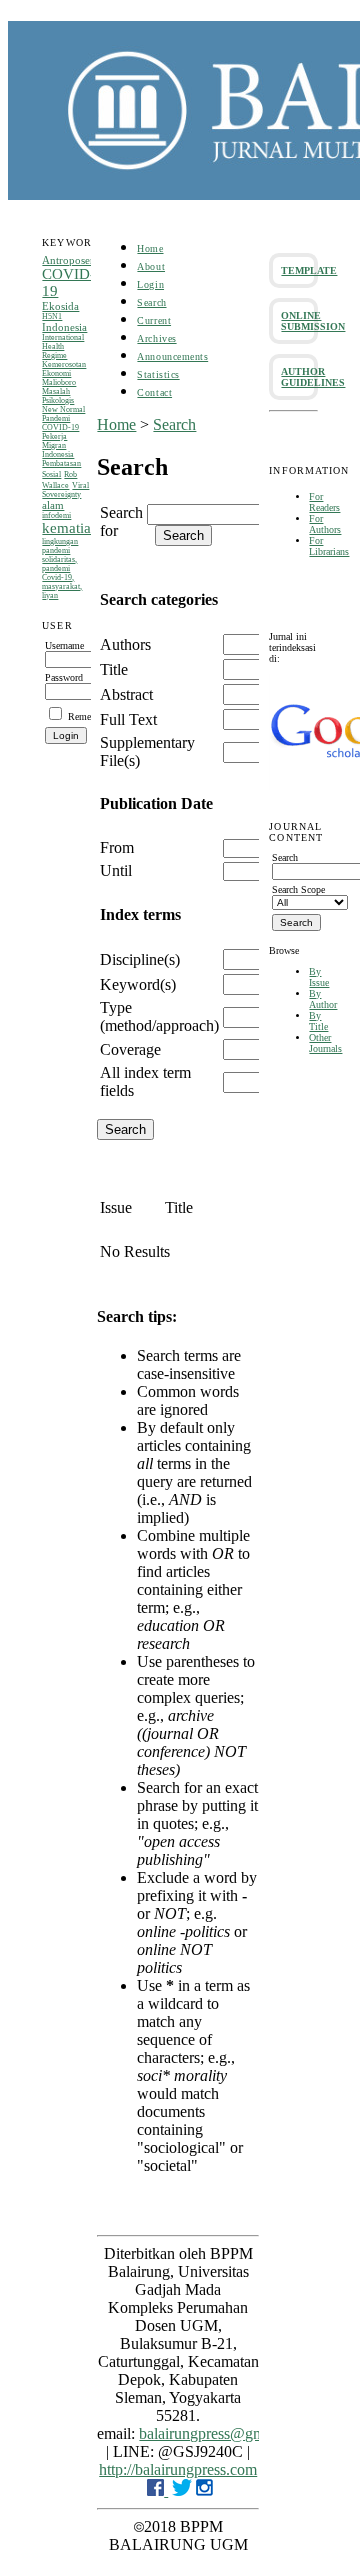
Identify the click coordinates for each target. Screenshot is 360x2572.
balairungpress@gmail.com (225, 2433)
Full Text (128, 719)
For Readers (324, 502)
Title (114, 669)
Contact (154, 392)
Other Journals (325, 1043)
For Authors (325, 524)
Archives (156, 338)
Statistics (158, 374)
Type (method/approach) (159, 1016)
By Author (323, 999)
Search (151, 302)
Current (154, 320)
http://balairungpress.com (178, 2469)
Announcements (172, 356)
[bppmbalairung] (204, 2490)
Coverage (130, 1049)
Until (116, 870)
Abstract (126, 694)
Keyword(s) (138, 984)
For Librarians (329, 546)
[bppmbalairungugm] (157, 2490)
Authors (125, 644)
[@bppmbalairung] (182, 2490)
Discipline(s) (140, 959)
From (117, 847)
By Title (318, 1021)
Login (150, 284)
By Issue (319, 977)
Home (150, 248)
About (151, 266)
